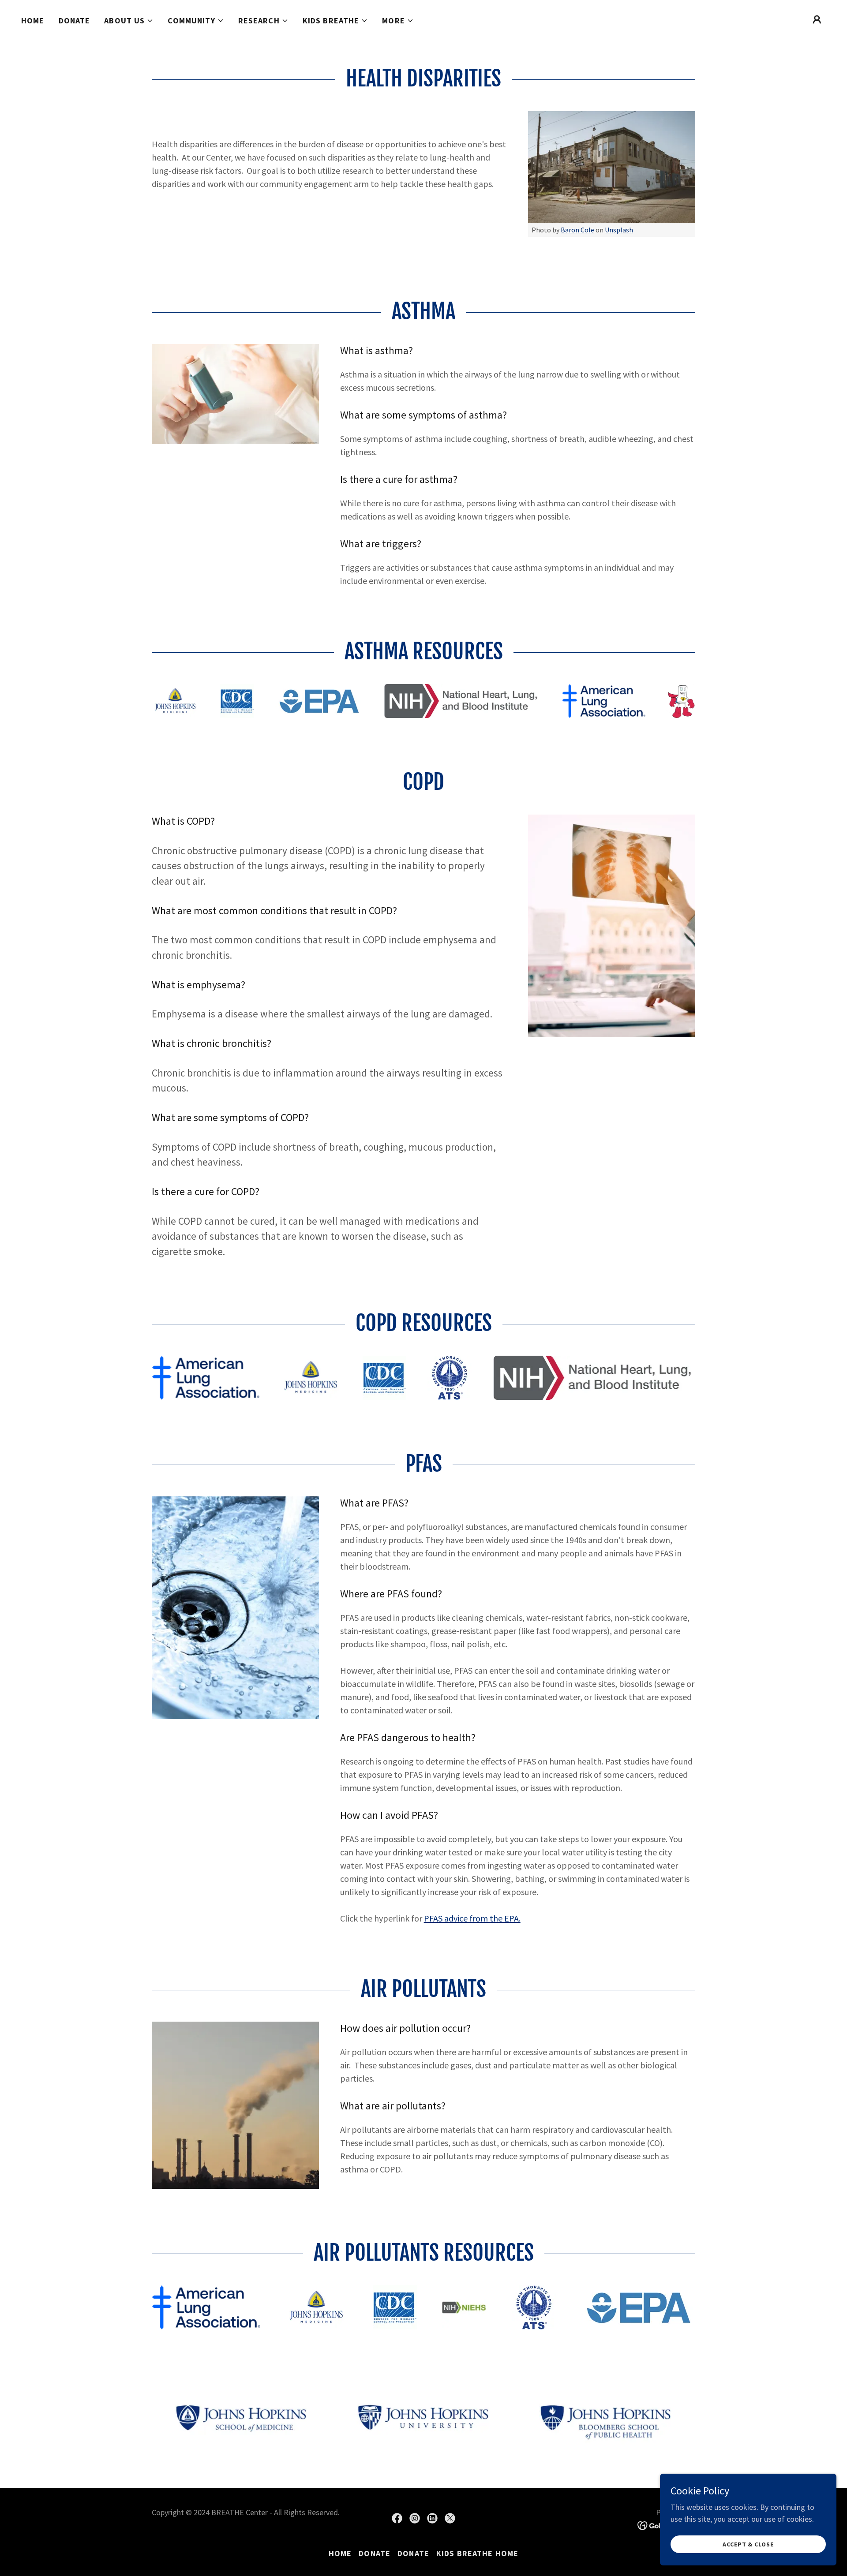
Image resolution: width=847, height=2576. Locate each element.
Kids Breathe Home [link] (477, 2553)
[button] (129, 21)
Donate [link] (75, 21)
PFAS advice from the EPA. (472, 1918)
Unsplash (619, 230)
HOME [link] (33, 21)
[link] (397, 2518)
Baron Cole (577, 230)
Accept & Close (748, 2544)
